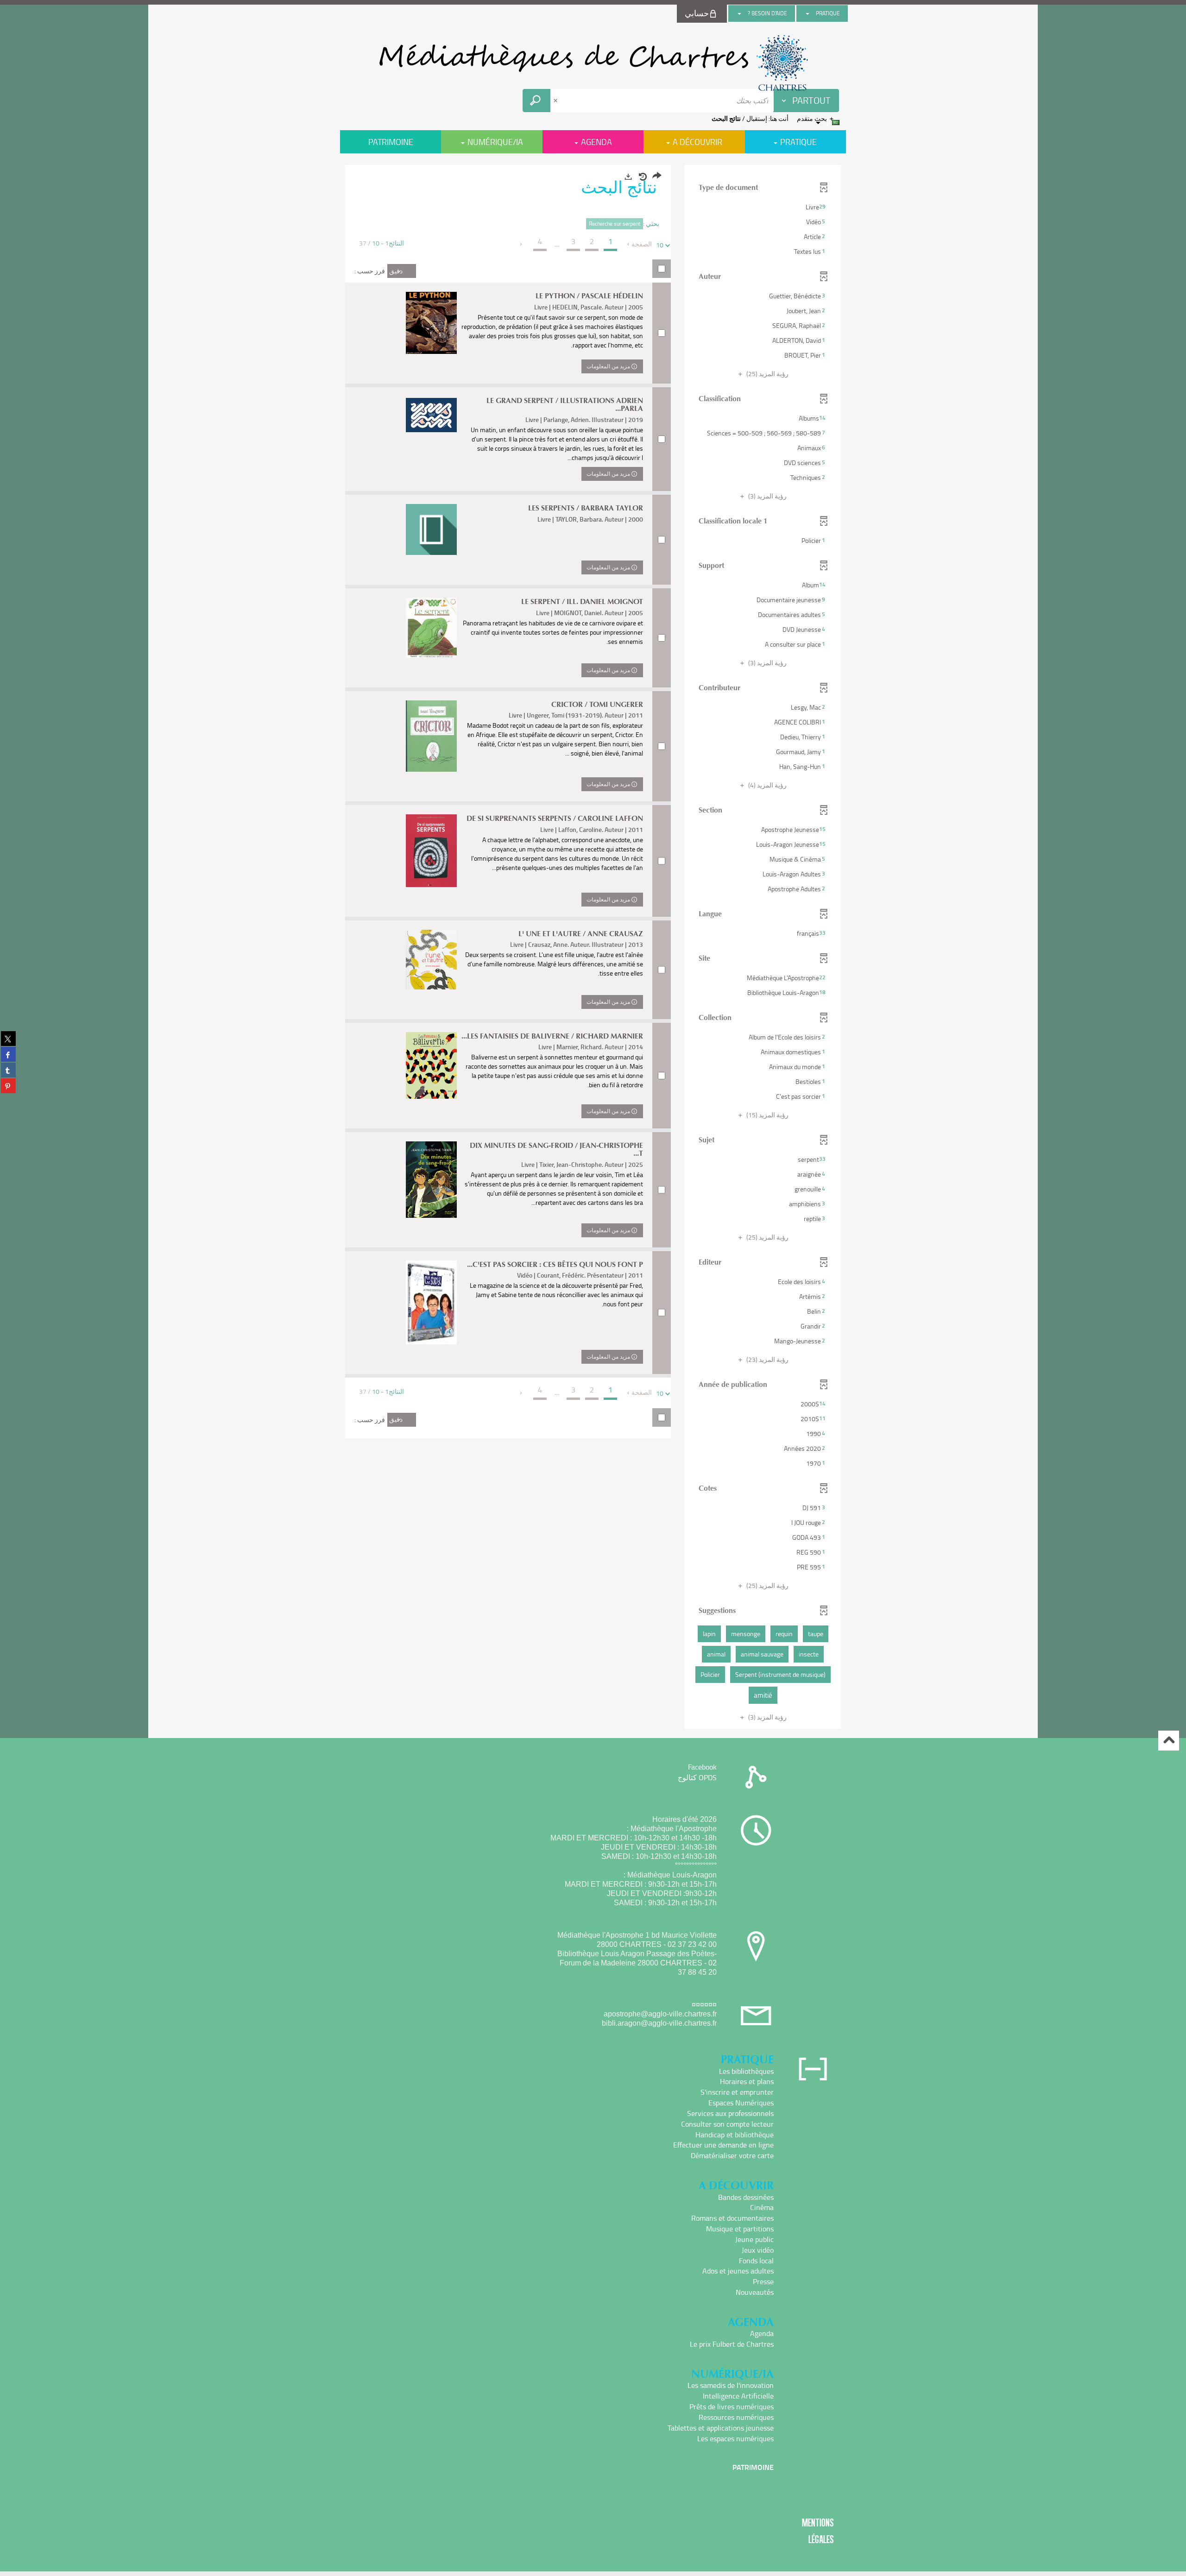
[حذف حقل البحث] (556, 101)
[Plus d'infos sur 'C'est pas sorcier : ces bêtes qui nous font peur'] (431, 1302)
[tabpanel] (593, 948)
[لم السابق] (629, 244)
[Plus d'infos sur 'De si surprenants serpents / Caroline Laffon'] (431, 850)
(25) (767, 374)
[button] (763, 207)
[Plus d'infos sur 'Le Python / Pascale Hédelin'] (431, 323)
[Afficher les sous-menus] (807, 13)
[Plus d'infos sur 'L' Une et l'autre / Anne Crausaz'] (431, 960)
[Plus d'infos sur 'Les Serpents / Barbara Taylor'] (431, 529)
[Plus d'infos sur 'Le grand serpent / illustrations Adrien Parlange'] (431, 415)
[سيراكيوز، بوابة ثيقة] (593, 63)
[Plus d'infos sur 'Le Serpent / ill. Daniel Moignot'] (431, 628)
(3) (767, 496)
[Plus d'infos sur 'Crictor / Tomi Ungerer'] (431, 736)
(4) (767, 785)
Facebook (702, 1767)
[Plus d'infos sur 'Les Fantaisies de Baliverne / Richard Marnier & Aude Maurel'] (431, 1065)
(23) (767, 1359)
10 (660, 245)
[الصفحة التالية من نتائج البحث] (521, 244)
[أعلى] (1169, 1741)
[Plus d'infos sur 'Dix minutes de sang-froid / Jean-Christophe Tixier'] (431, 1180)
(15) (767, 1115)
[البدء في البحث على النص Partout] (536, 101)
